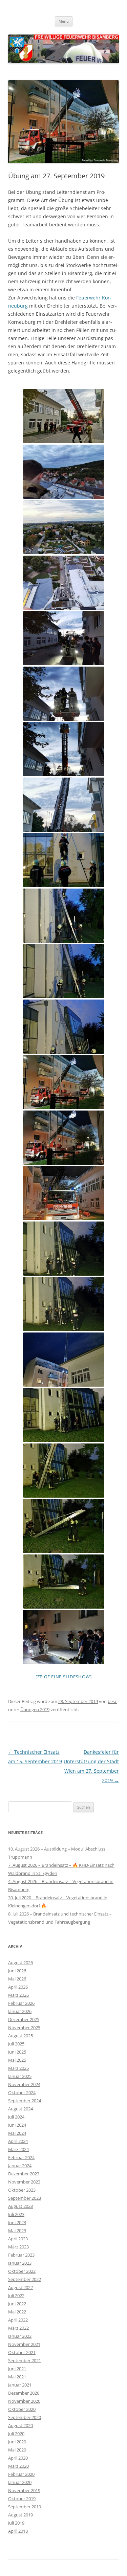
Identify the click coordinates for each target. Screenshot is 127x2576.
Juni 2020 (17, 2442)
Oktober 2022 (22, 2271)
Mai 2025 (17, 2060)
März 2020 (18, 2466)
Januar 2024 (20, 2166)
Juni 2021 (17, 2369)
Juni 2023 (17, 2222)
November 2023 (24, 2182)
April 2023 (18, 2239)
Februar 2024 (21, 2157)
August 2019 (20, 2515)
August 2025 (20, 2036)
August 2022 (20, 2287)
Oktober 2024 (22, 2092)
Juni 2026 (17, 1971)
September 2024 (25, 2101)
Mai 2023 (17, 2231)
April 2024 (18, 2141)
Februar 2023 (21, 2255)
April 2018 (18, 2531)
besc (112, 1701)
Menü (64, 21)
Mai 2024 (17, 2133)
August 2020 (20, 2425)
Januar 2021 (20, 2385)
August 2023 (20, 2206)
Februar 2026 (21, 2003)
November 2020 (24, 2401)
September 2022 (25, 2279)
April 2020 (18, 2458)
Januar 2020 (20, 2482)
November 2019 (24, 2490)
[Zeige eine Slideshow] (64, 1677)
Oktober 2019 (22, 2499)
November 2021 (24, 2344)
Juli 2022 (16, 2295)
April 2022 (18, 2320)
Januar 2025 (20, 2076)
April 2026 (18, 1987)
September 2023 (25, 2198)
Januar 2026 (20, 2011)
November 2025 (24, 2028)
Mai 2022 (17, 2312)
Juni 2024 (17, 2125)
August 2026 (20, 1963)
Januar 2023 (20, 2263)
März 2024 (18, 2149)
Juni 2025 (17, 2052)
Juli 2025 (16, 2044)
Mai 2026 (17, 1979)
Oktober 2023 (22, 2190)
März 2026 (18, 1995)
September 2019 (25, 2507)
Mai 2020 (17, 2450)
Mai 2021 (17, 2377)
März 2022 (18, 2328)
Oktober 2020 (22, 2409)
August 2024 (20, 2109)
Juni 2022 (17, 2304)
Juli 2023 (16, 2214)
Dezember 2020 (24, 2393)
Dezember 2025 (24, 2019)
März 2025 (18, 2068)
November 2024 (24, 2084)
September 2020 (25, 2417)
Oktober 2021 (22, 2352)
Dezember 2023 (24, 2174)
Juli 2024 (16, 2117)
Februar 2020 (21, 2474)
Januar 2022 (20, 2336)
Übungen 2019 (35, 1709)
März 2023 (18, 2247)
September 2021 (25, 2360)
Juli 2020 (16, 2434)
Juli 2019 (16, 2523)
